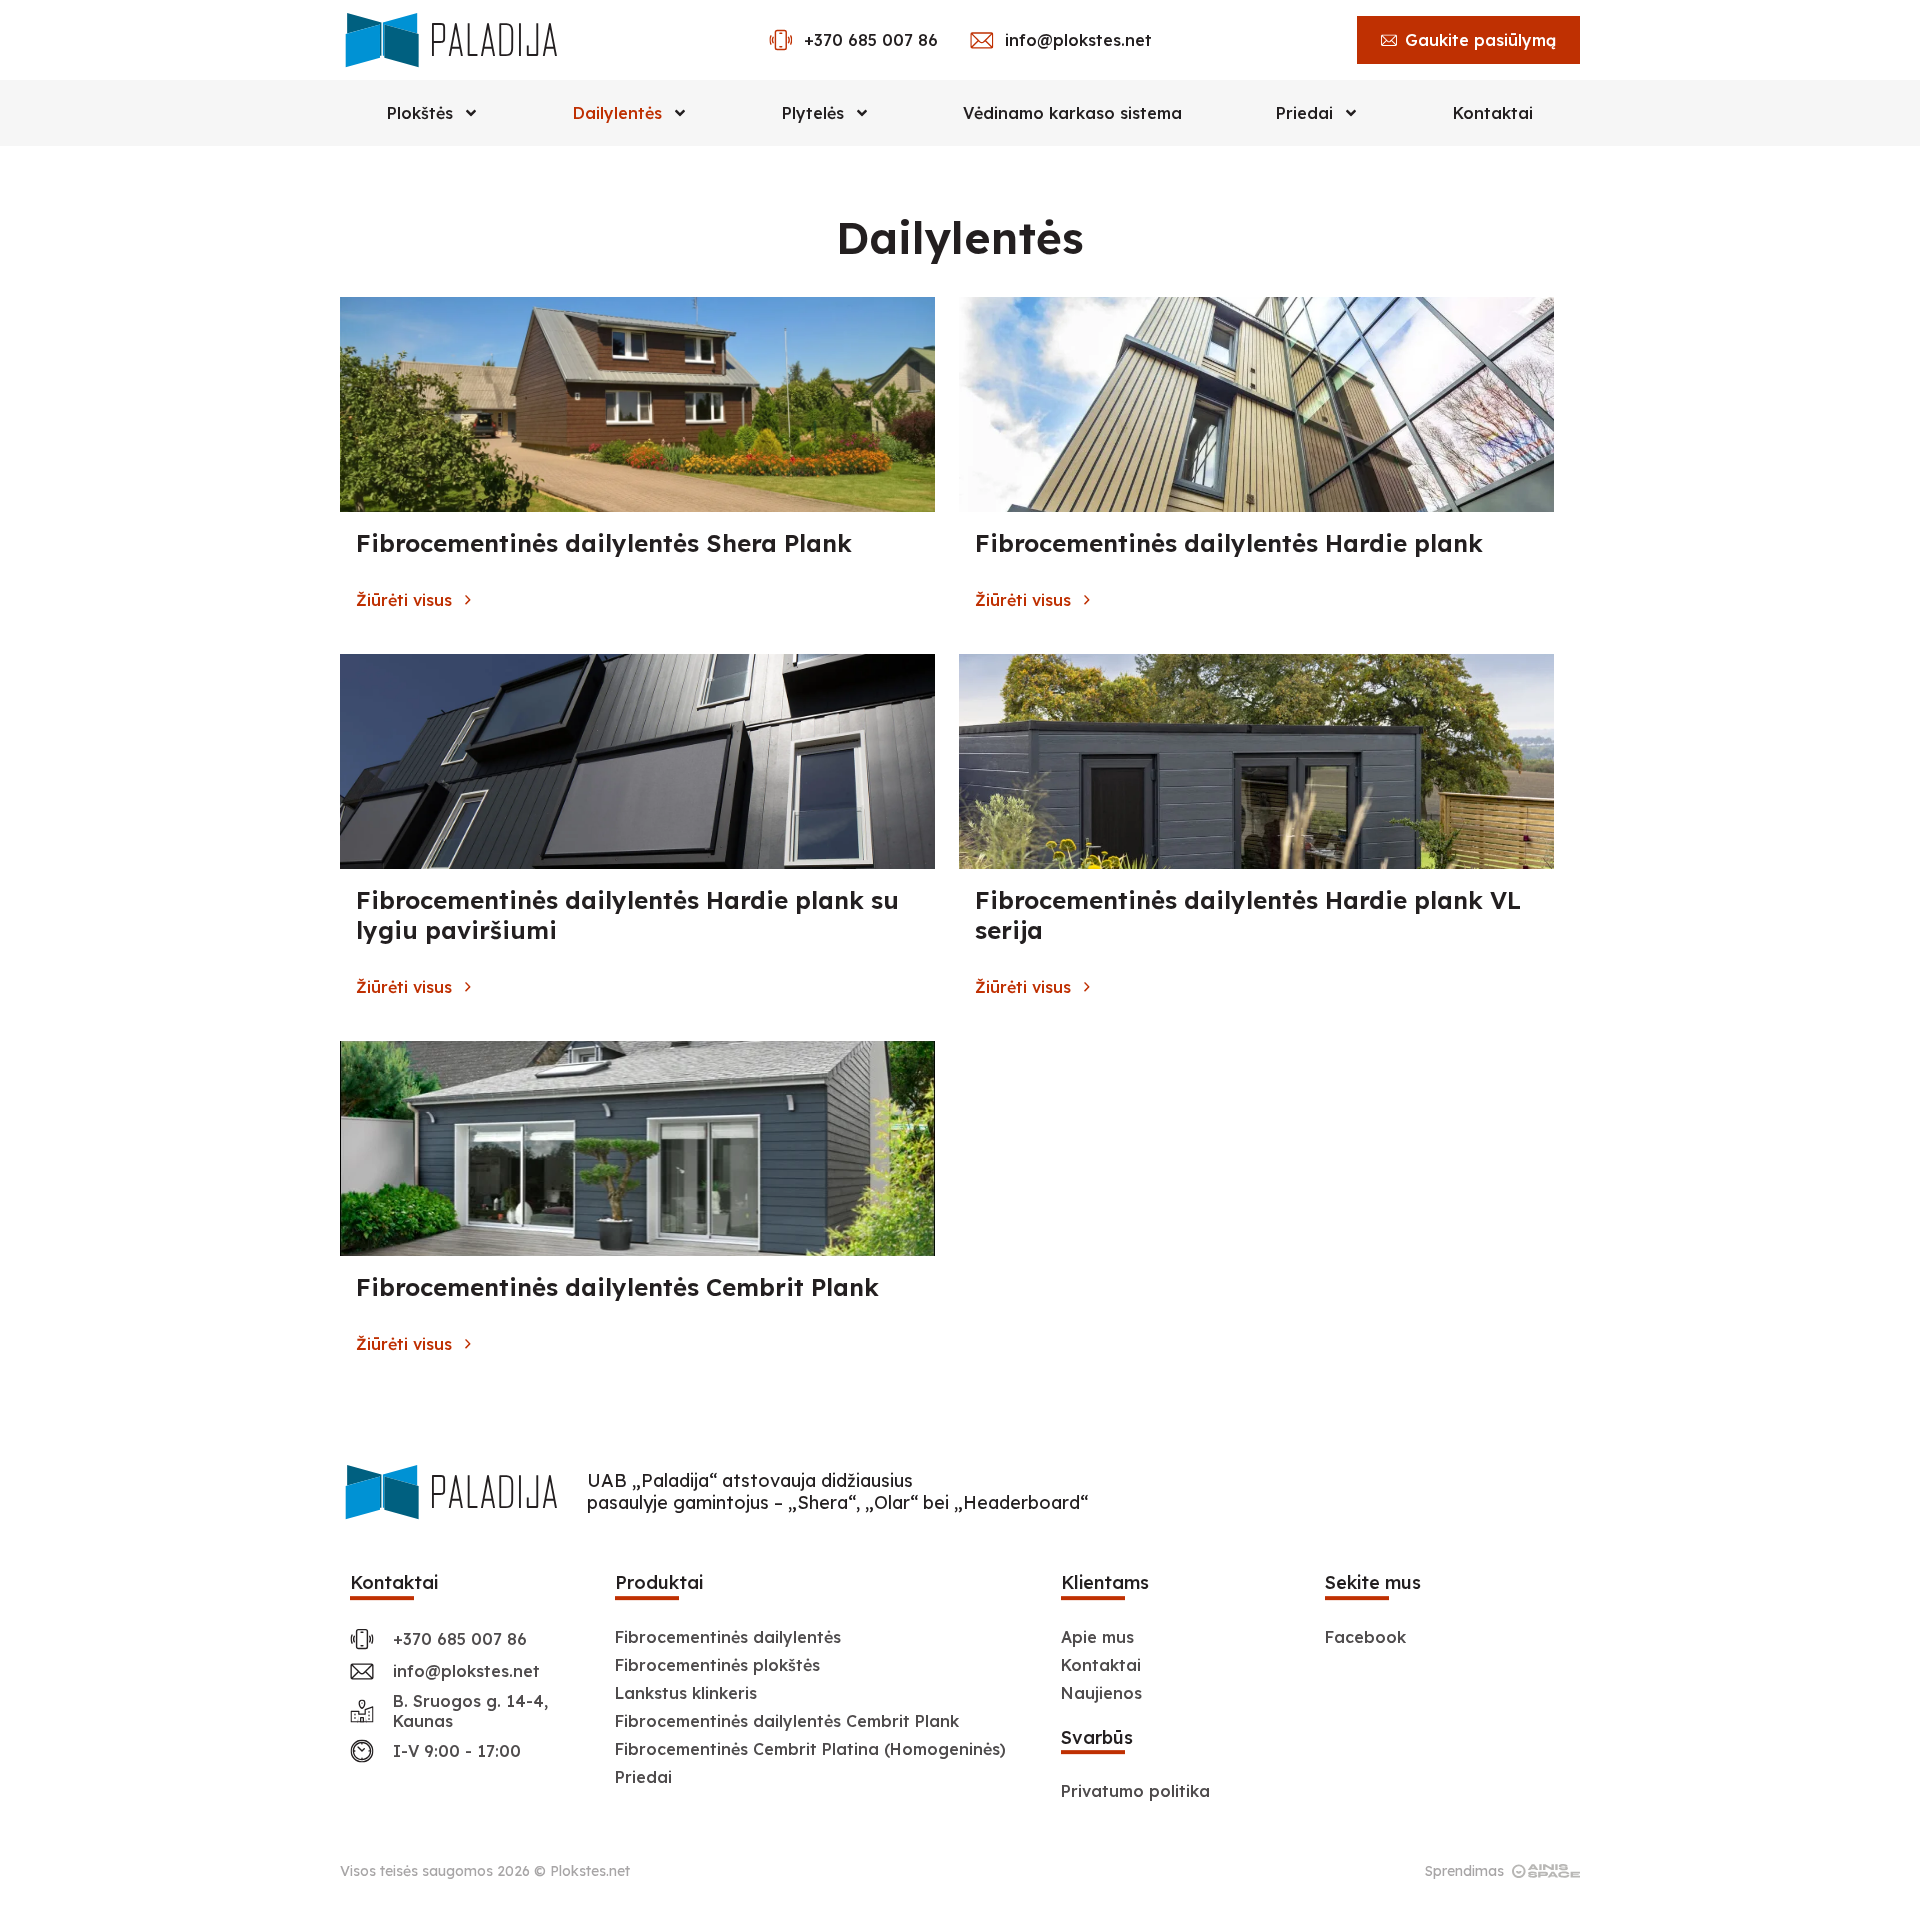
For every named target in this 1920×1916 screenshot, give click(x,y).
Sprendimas (1464, 1871)
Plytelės (813, 113)
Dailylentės (617, 113)
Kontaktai (1493, 113)
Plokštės (420, 113)
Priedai (1304, 113)
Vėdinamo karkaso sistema (1072, 113)
